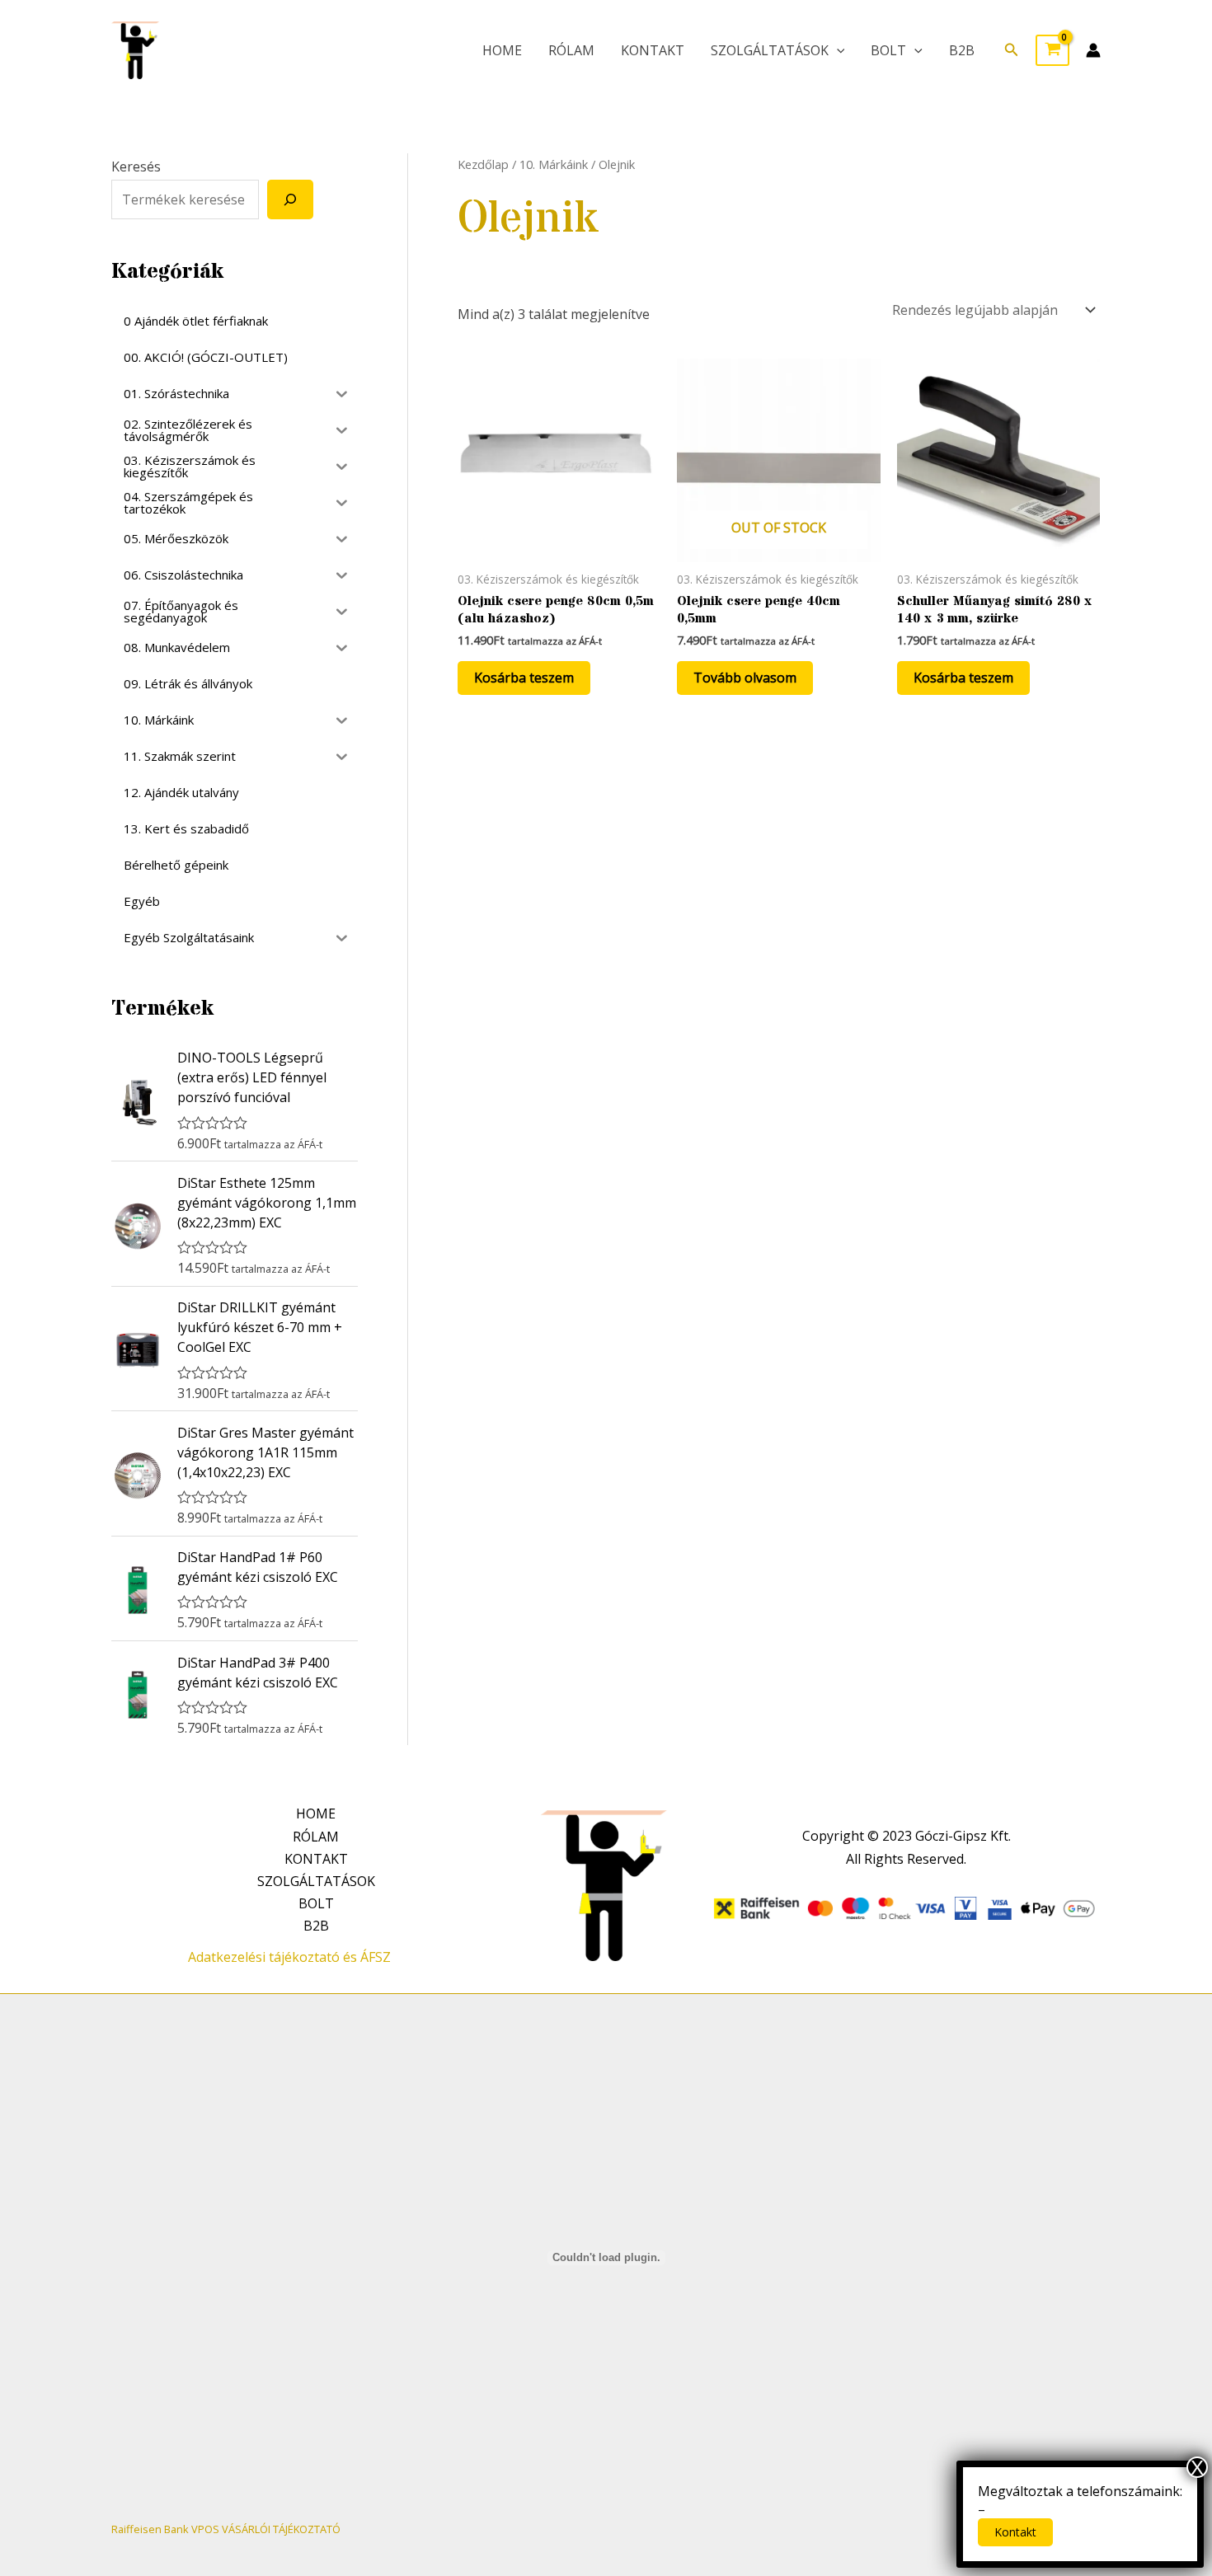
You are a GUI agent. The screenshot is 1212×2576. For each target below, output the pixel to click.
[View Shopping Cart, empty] (1052, 50)
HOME (502, 50)
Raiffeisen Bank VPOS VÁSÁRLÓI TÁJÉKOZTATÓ (226, 2529)
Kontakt (1015, 2532)
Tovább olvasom (745, 678)
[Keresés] (290, 199)
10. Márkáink (554, 164)
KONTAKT (653, 50)
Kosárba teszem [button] (524, 678)
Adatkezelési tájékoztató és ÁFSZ (289, 1957)
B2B (962, 50)
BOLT (888, 50)
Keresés (136, 167)
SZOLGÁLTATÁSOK (770, 50)
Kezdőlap (483, 164)
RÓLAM (571, 50)
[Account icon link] (1093, 50)
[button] (1012, 50)
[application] (837, 50)
